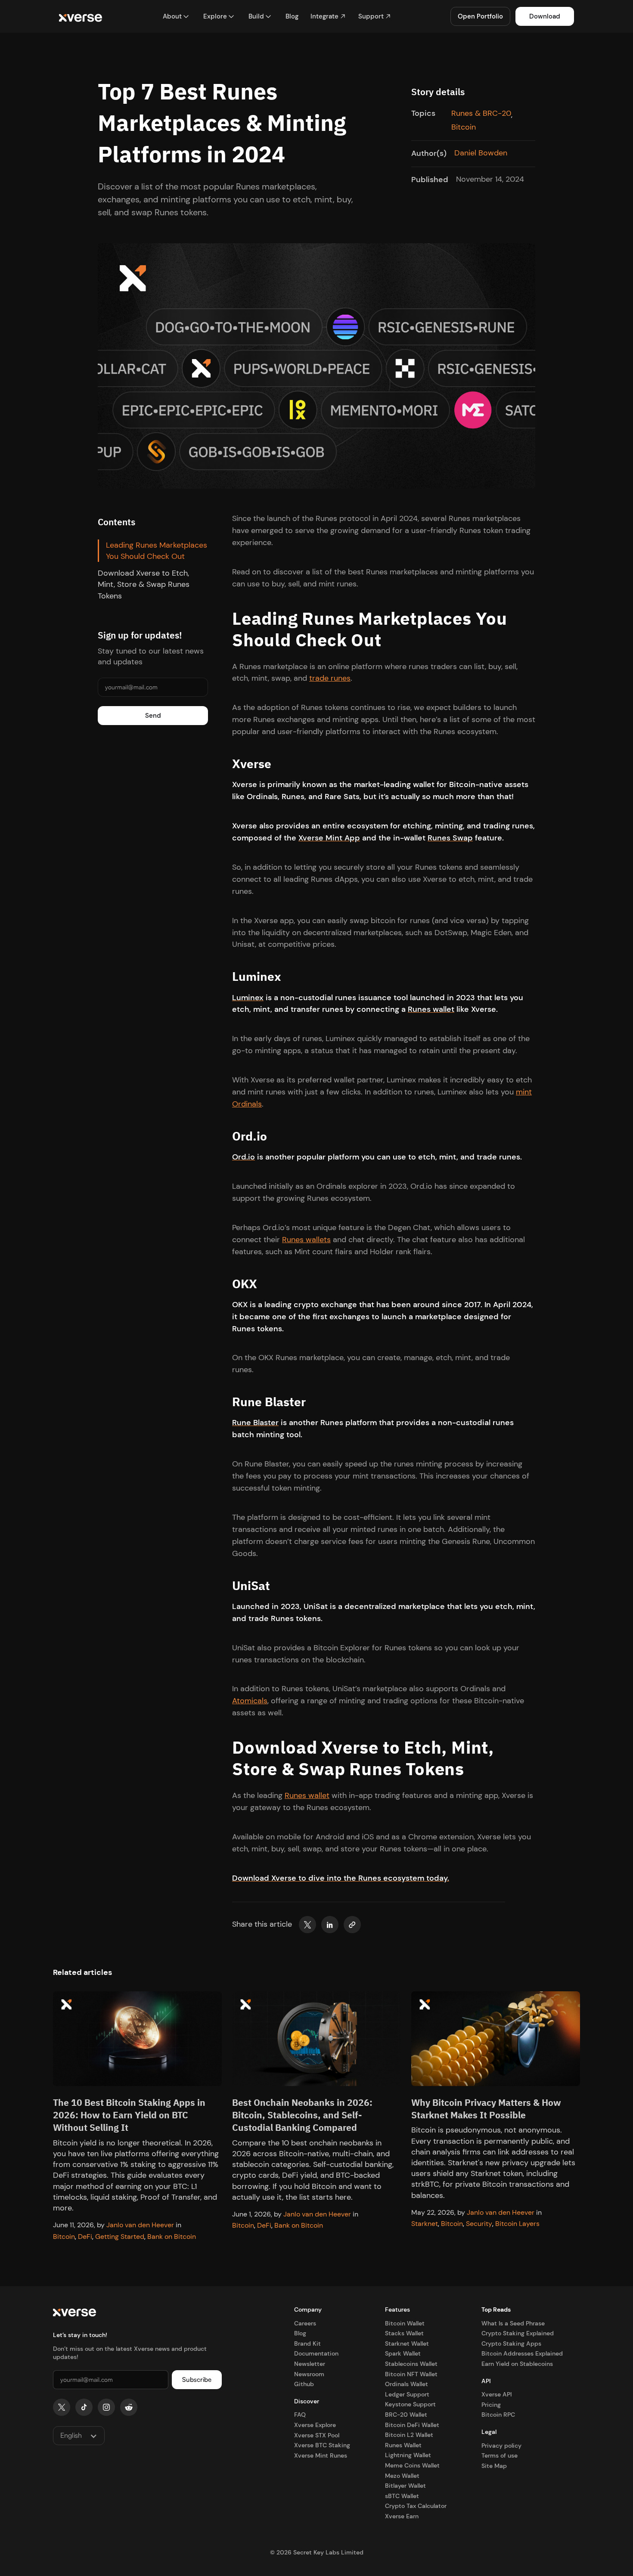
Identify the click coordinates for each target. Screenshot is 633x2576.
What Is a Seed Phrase (513, 2323)
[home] (81, 17)
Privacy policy (501, 2446)
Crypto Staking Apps (511, 2344)
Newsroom (309, 2374)
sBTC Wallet (402, 2496)
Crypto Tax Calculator (416, 2506)
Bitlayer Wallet (405, 2486)
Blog (300, 2333)
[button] (176, 17)
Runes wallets (306, 1240)
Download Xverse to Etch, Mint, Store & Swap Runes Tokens (144, 585)
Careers (305, 2323)
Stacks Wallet (404, 2333)
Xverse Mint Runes (321, 2455)
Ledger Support (407, 2394)
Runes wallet (307, 1796)
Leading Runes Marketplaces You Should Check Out (157, 551)
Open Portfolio (480, 16)
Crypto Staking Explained (518, 2333)
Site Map (494, 2466)
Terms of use (500, 2455)
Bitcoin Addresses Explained (522, 2353)
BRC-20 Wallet (406, 2415)
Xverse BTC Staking (322, 2445)
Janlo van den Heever (140, 2225)
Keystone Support (410, 2404)
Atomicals (250, 1701)
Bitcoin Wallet (405, 2323)
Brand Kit (307, 2344)
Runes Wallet (403, 2445)
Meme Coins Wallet (412, 2465)
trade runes (330, 679)
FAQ (300, 2415)
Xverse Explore (315, 2425)
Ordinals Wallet (406, 2384)
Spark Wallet (403, 2353)
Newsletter (310, 2364)
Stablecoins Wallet (411, 2364)
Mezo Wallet (402, 2476)
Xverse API (496, 2394)
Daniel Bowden (481, 153)
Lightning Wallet (408, 2455)
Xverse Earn (402, 2516)
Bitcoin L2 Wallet (409, 2435)
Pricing (491, 2405)
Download (545, 16)
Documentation (316, 2353)
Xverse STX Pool (317, 2435)
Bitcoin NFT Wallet (411, 2374)
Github (304, 2384)
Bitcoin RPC (498, 2415)
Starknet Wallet (407, 2344)
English (71, 2435)
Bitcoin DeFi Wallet (412, 2425)
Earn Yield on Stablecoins (517, 2364)
